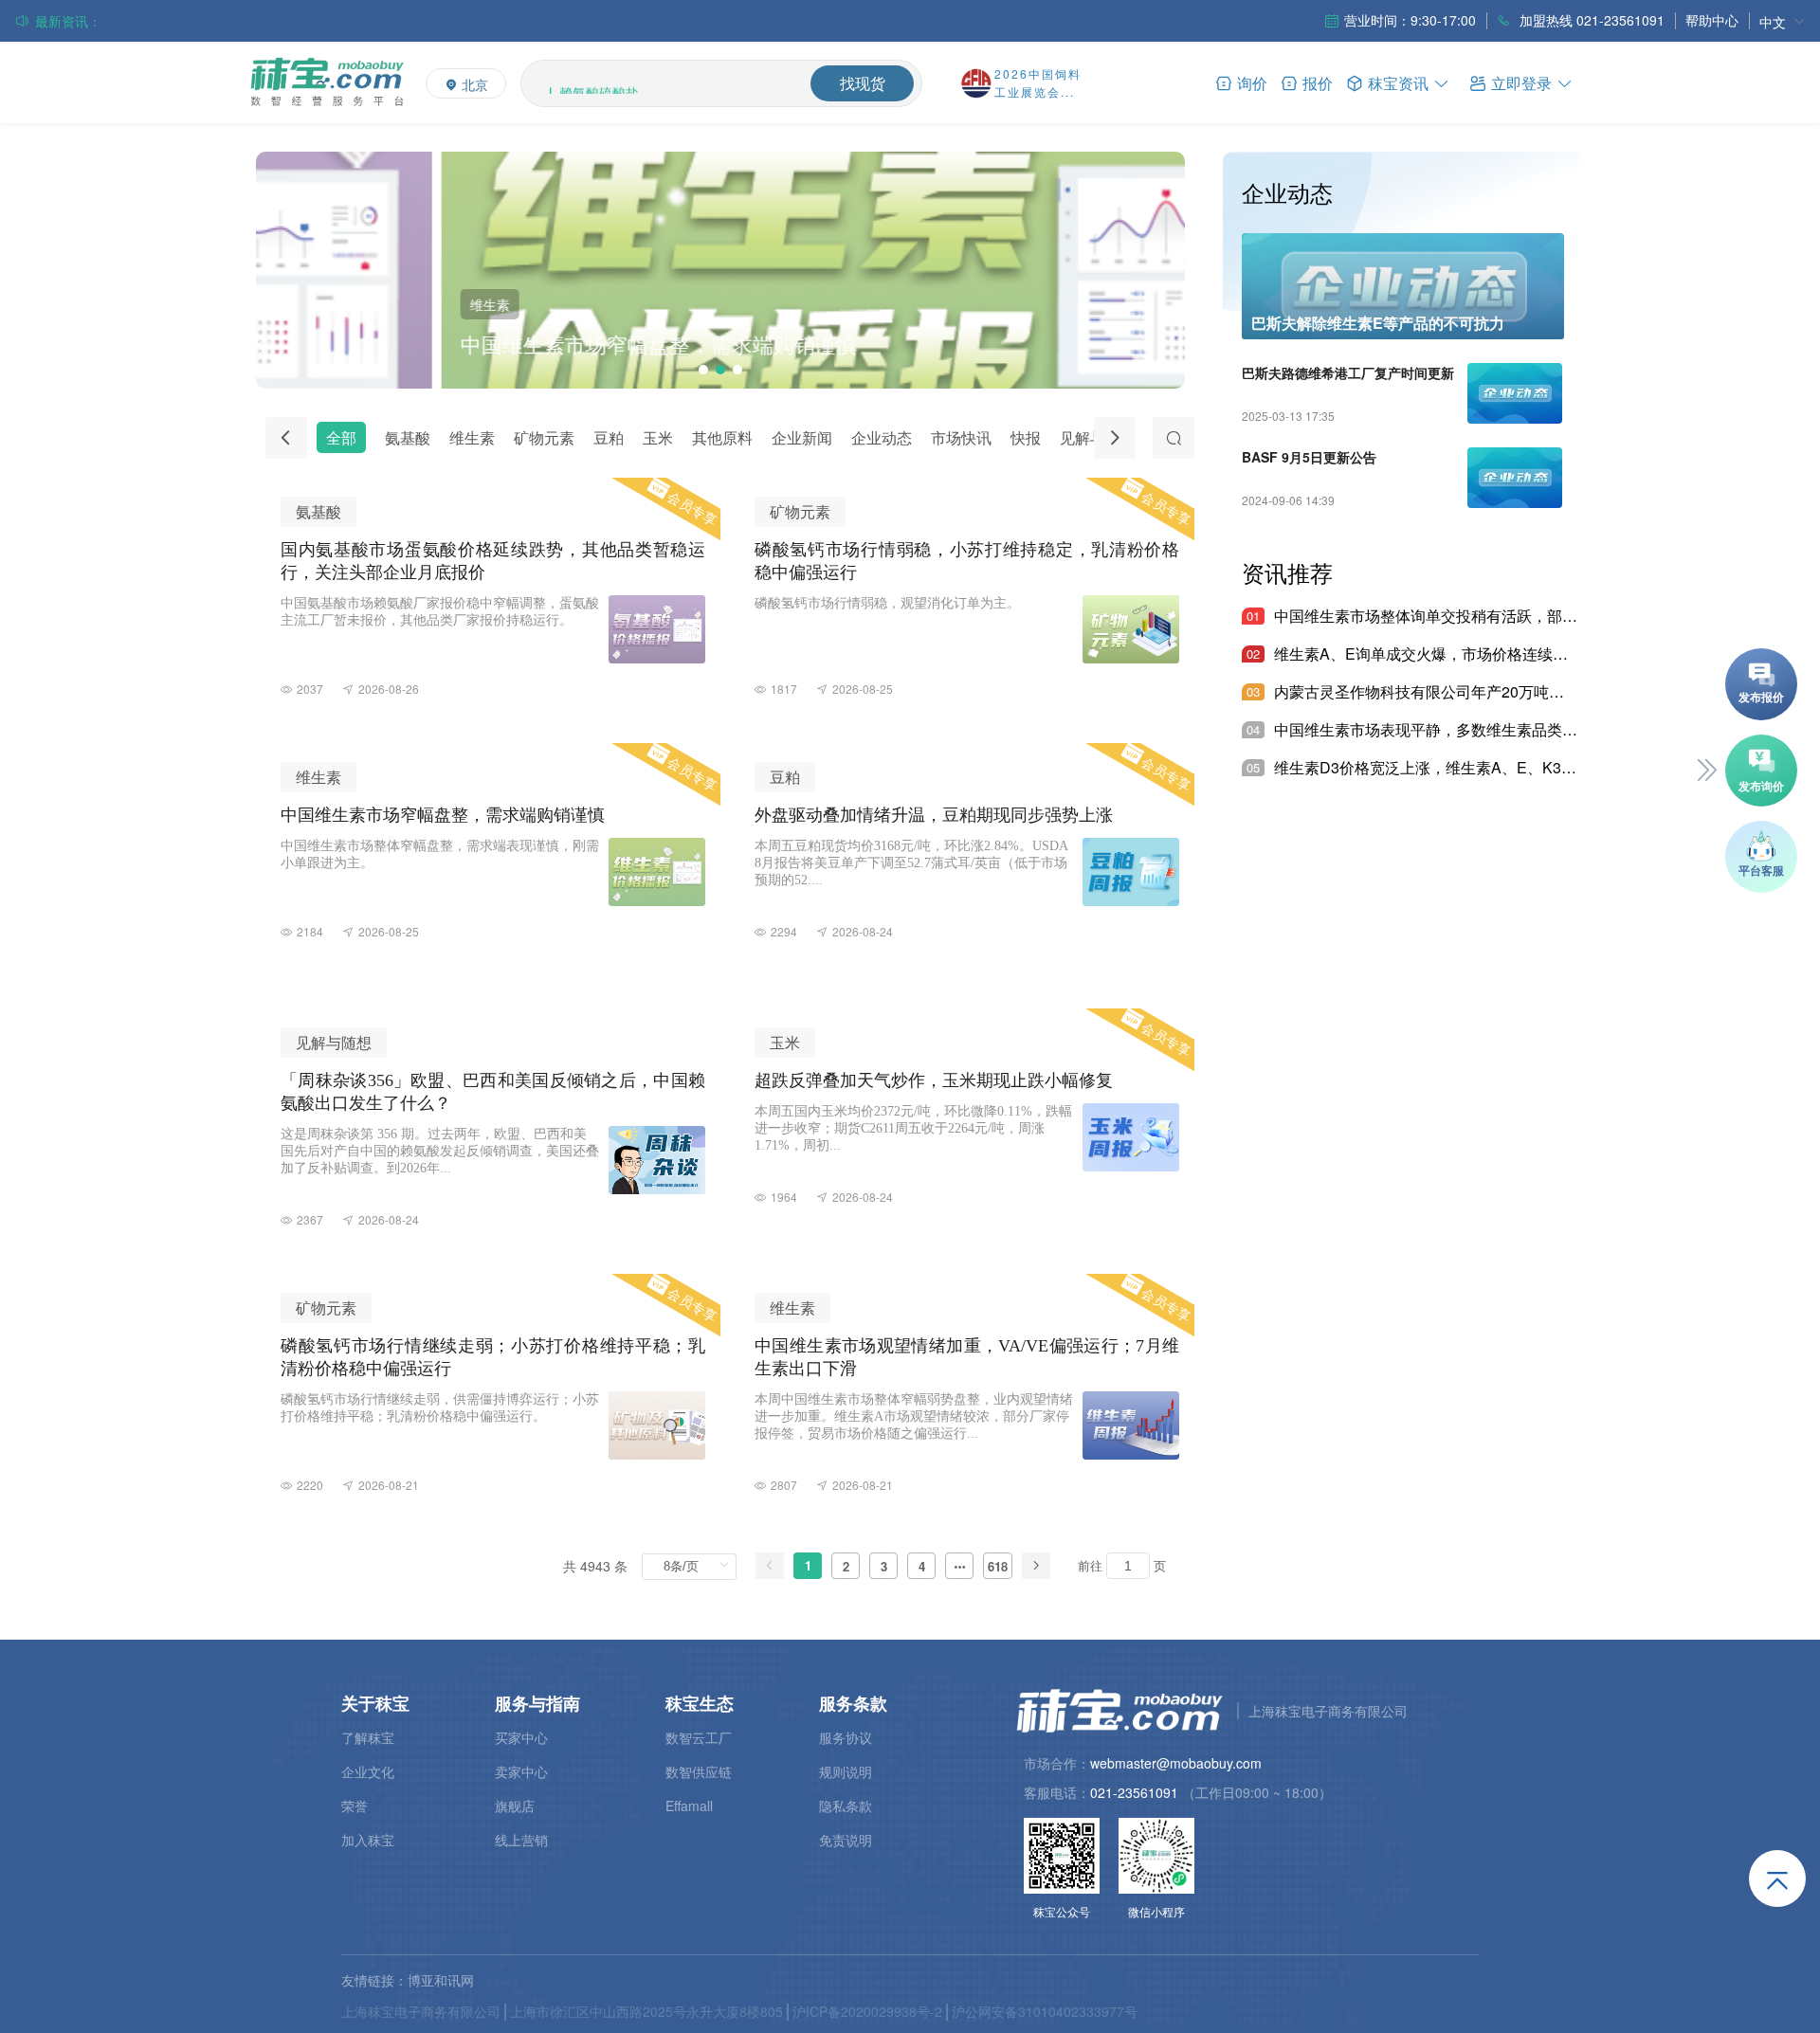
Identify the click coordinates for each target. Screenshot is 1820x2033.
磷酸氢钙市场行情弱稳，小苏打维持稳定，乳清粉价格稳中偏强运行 (300, 21)
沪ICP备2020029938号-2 (867, 2011)
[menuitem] (1782, 21)
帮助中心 (1712, 20)
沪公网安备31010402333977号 (1045, 2011)
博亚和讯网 (441, 1980)
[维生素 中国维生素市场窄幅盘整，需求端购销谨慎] (720, 382)
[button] (1521, 82)
